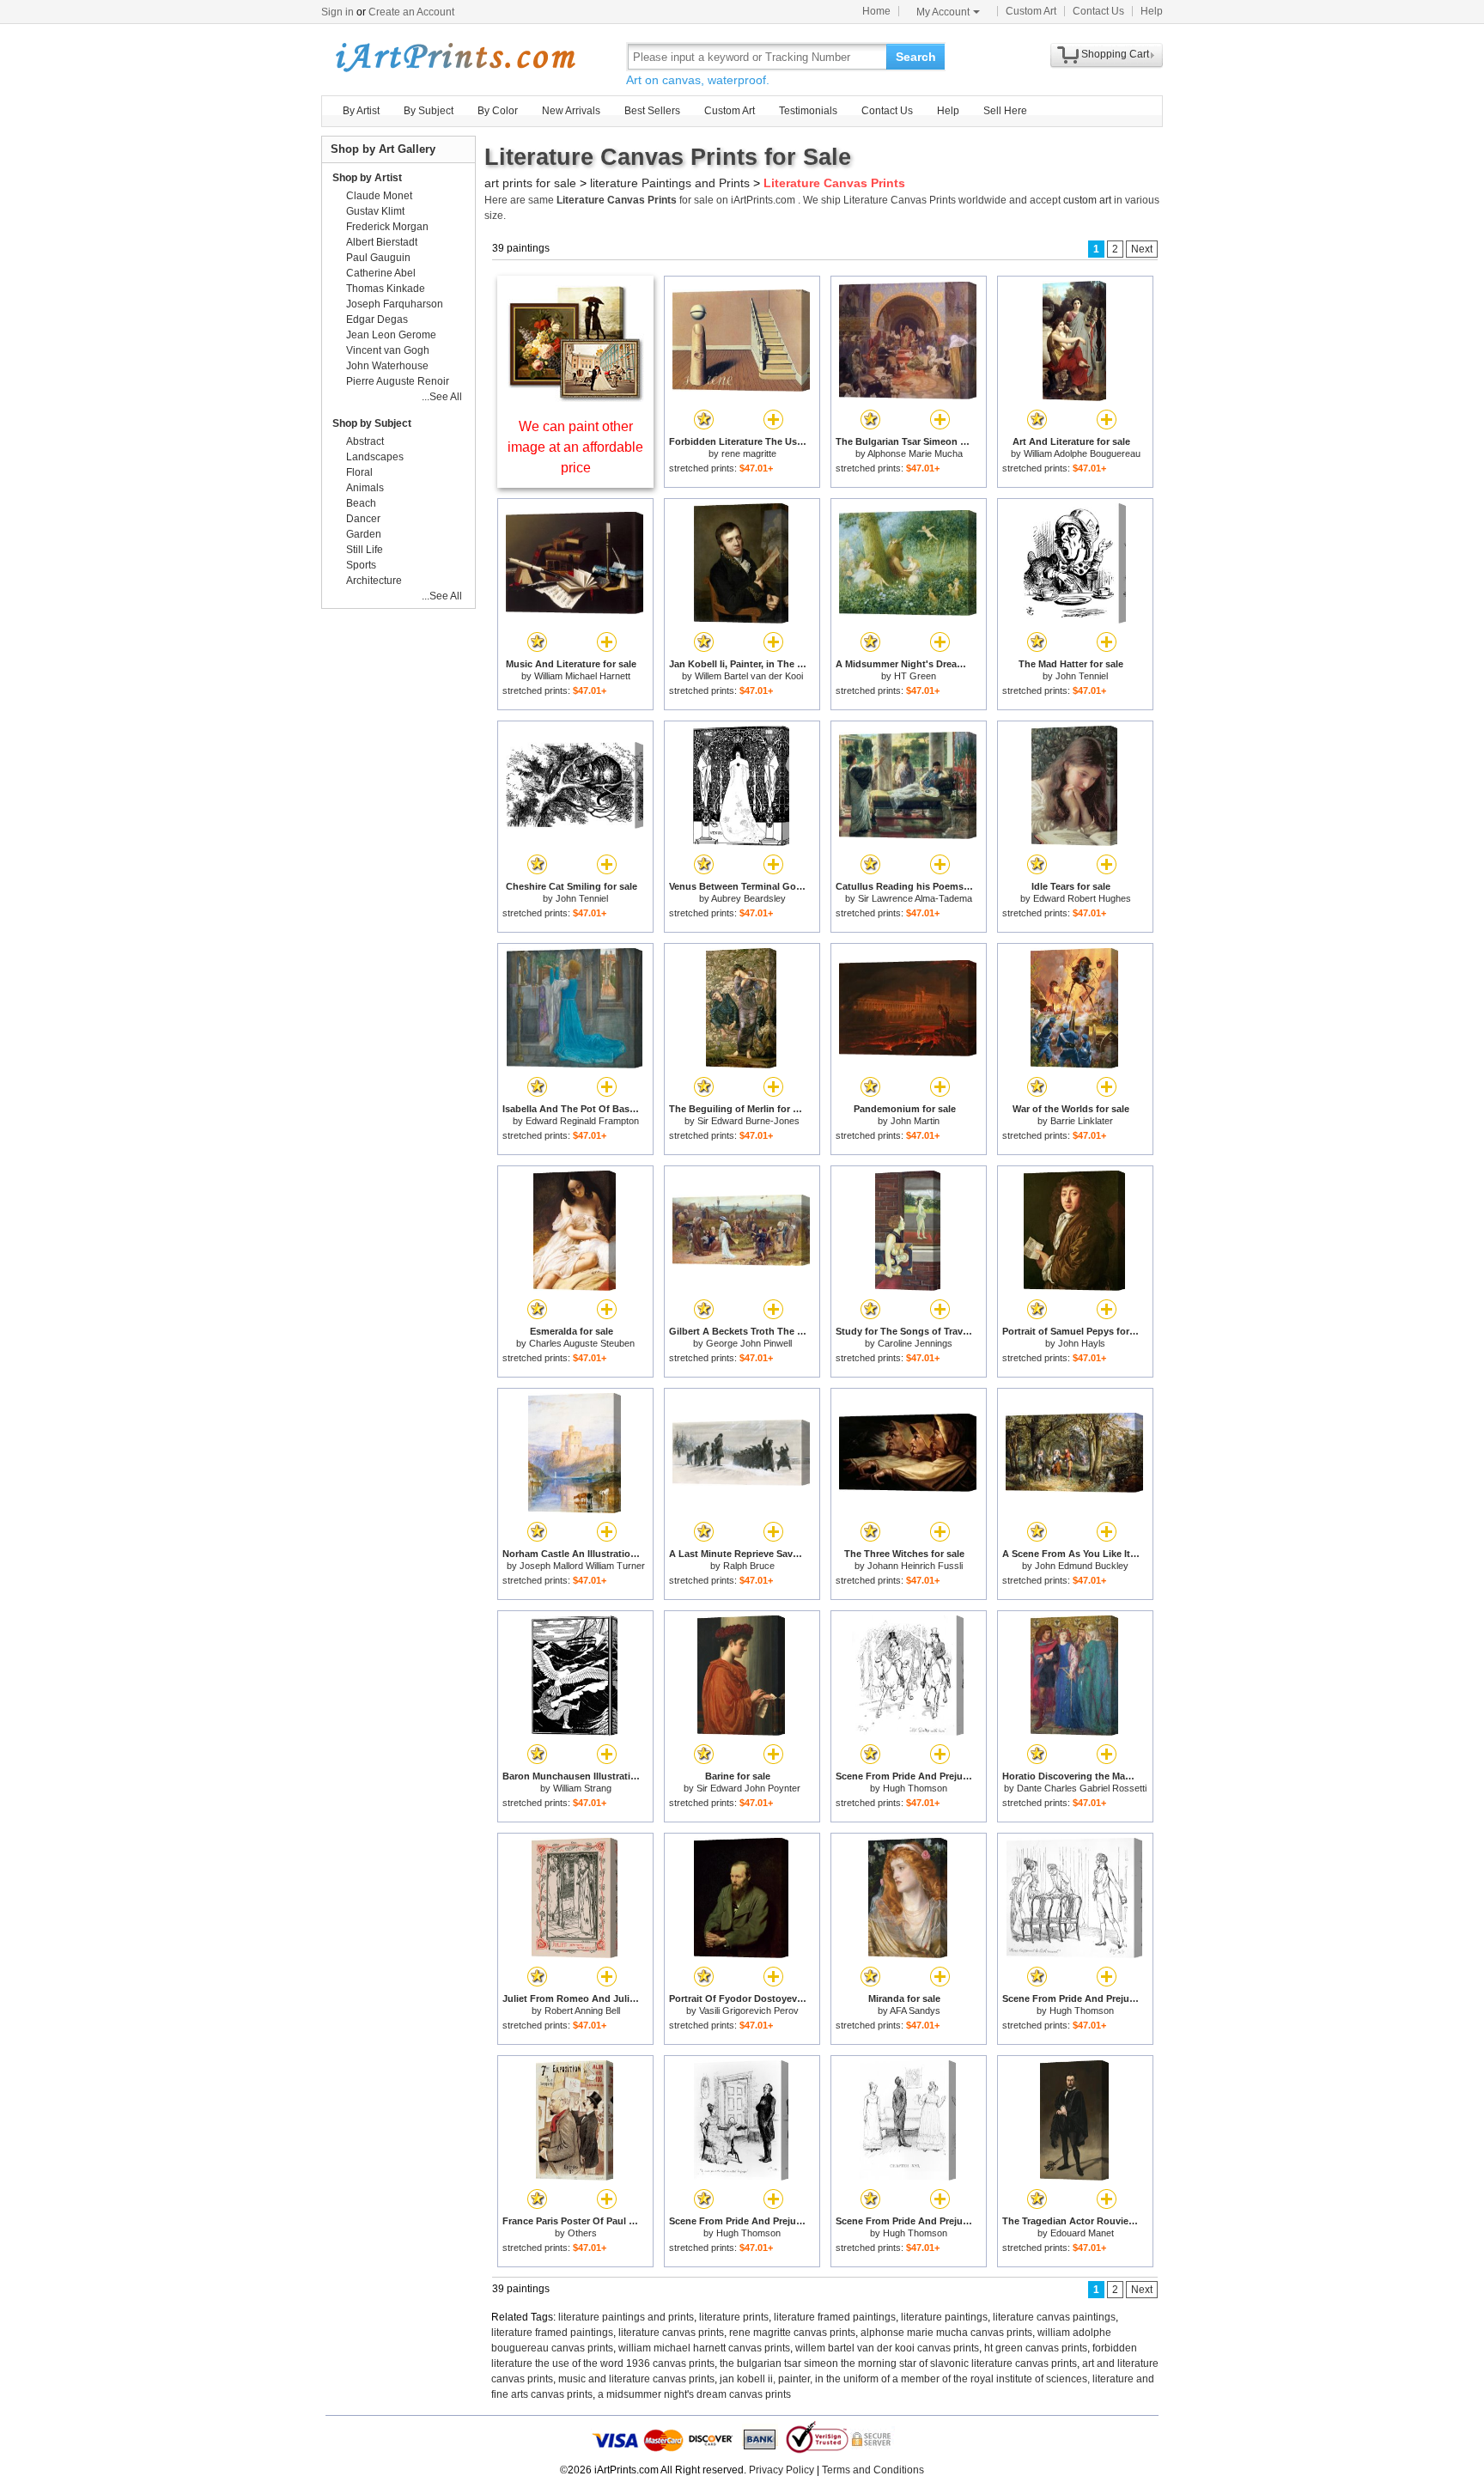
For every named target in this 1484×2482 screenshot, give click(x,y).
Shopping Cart (1115, 54)
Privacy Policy (782, 2470)
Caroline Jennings (915, 1343)
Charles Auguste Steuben (582, 1343)
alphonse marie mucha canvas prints (946, 2333)
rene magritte (749, 453)
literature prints (734, 2317)
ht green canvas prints (1036, 2348)
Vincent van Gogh (388, 350)
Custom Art (1031, 11)
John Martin (915, 1121)
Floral (359, 472)
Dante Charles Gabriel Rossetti (1082, 1788)
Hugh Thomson (915, 1788)
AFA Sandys (915, 2011)
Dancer (363, 519)
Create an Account (411, 12)
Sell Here (1005, 111)
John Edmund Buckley (1082, 1566)
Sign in (338, 12)
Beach (361, 503)
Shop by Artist (367, 178)
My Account (943, 12)
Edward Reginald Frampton (582, 1121)
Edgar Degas (377, 319)
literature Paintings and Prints (670, 183)
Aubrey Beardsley (748, 898)
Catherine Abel (381, 273)
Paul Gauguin (378, 258)
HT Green (915, 676)
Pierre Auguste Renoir (398, 381)
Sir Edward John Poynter (748, 1788)
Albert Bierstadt (382, 242)
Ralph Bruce (749, 1566)
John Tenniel (1082, 676)
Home (876, 11)
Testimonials (808, 111)
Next (1142, 249)
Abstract (365, 441)
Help (1152, 11)
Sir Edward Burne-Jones (748, 1121)
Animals (365, 488)
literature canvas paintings (1054, 2317)
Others (582, 2233)
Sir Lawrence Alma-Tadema (915, 898)
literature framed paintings (835, 2317)
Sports (361, 565)
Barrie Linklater (1082, 1121)
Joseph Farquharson (395, 304)
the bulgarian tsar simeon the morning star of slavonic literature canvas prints (898, 2363)
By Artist (361, 111)
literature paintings (944, 2317)
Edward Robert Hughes (1082, 898)
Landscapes (375, 457)
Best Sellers (652, 111)
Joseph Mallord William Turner (582, 1566)
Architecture (374, 581)
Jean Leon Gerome (391, 335)
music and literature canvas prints (636, 2379)
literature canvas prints (671, 2333)
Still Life (365, 550)
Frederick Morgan (387, 227)
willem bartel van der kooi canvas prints (887, 2348)
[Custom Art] (575, 397)
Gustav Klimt (375, 211)
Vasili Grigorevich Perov (749, 2011)
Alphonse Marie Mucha (915, 453)
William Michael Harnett (582, 676)
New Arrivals (571, 111)
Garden (364, 534)
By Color (498, 111)
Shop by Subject (372, 423)
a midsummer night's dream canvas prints (694, 2394)
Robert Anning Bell (582, 2011)
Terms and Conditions (873, 2470)
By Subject (429, 111)
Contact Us (1098, 11)
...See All (442, 397)
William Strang (582, 1788)
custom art (1087, 200)
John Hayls (1082, 1343)
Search (916, 57)
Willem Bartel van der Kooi (749, 676)
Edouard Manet (1082, 2233)
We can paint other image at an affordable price (575, 447)
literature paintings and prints (626, 2317)
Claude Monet (379, 196)
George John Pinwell (749, 1343)
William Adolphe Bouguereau (1082, 453)
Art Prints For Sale (454, 56)
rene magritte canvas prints (792, 2333)
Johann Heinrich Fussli (915, 1566)
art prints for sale (530, 183)
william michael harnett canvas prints (704, 2348)
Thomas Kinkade (386, 289)
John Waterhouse (387, 366)
